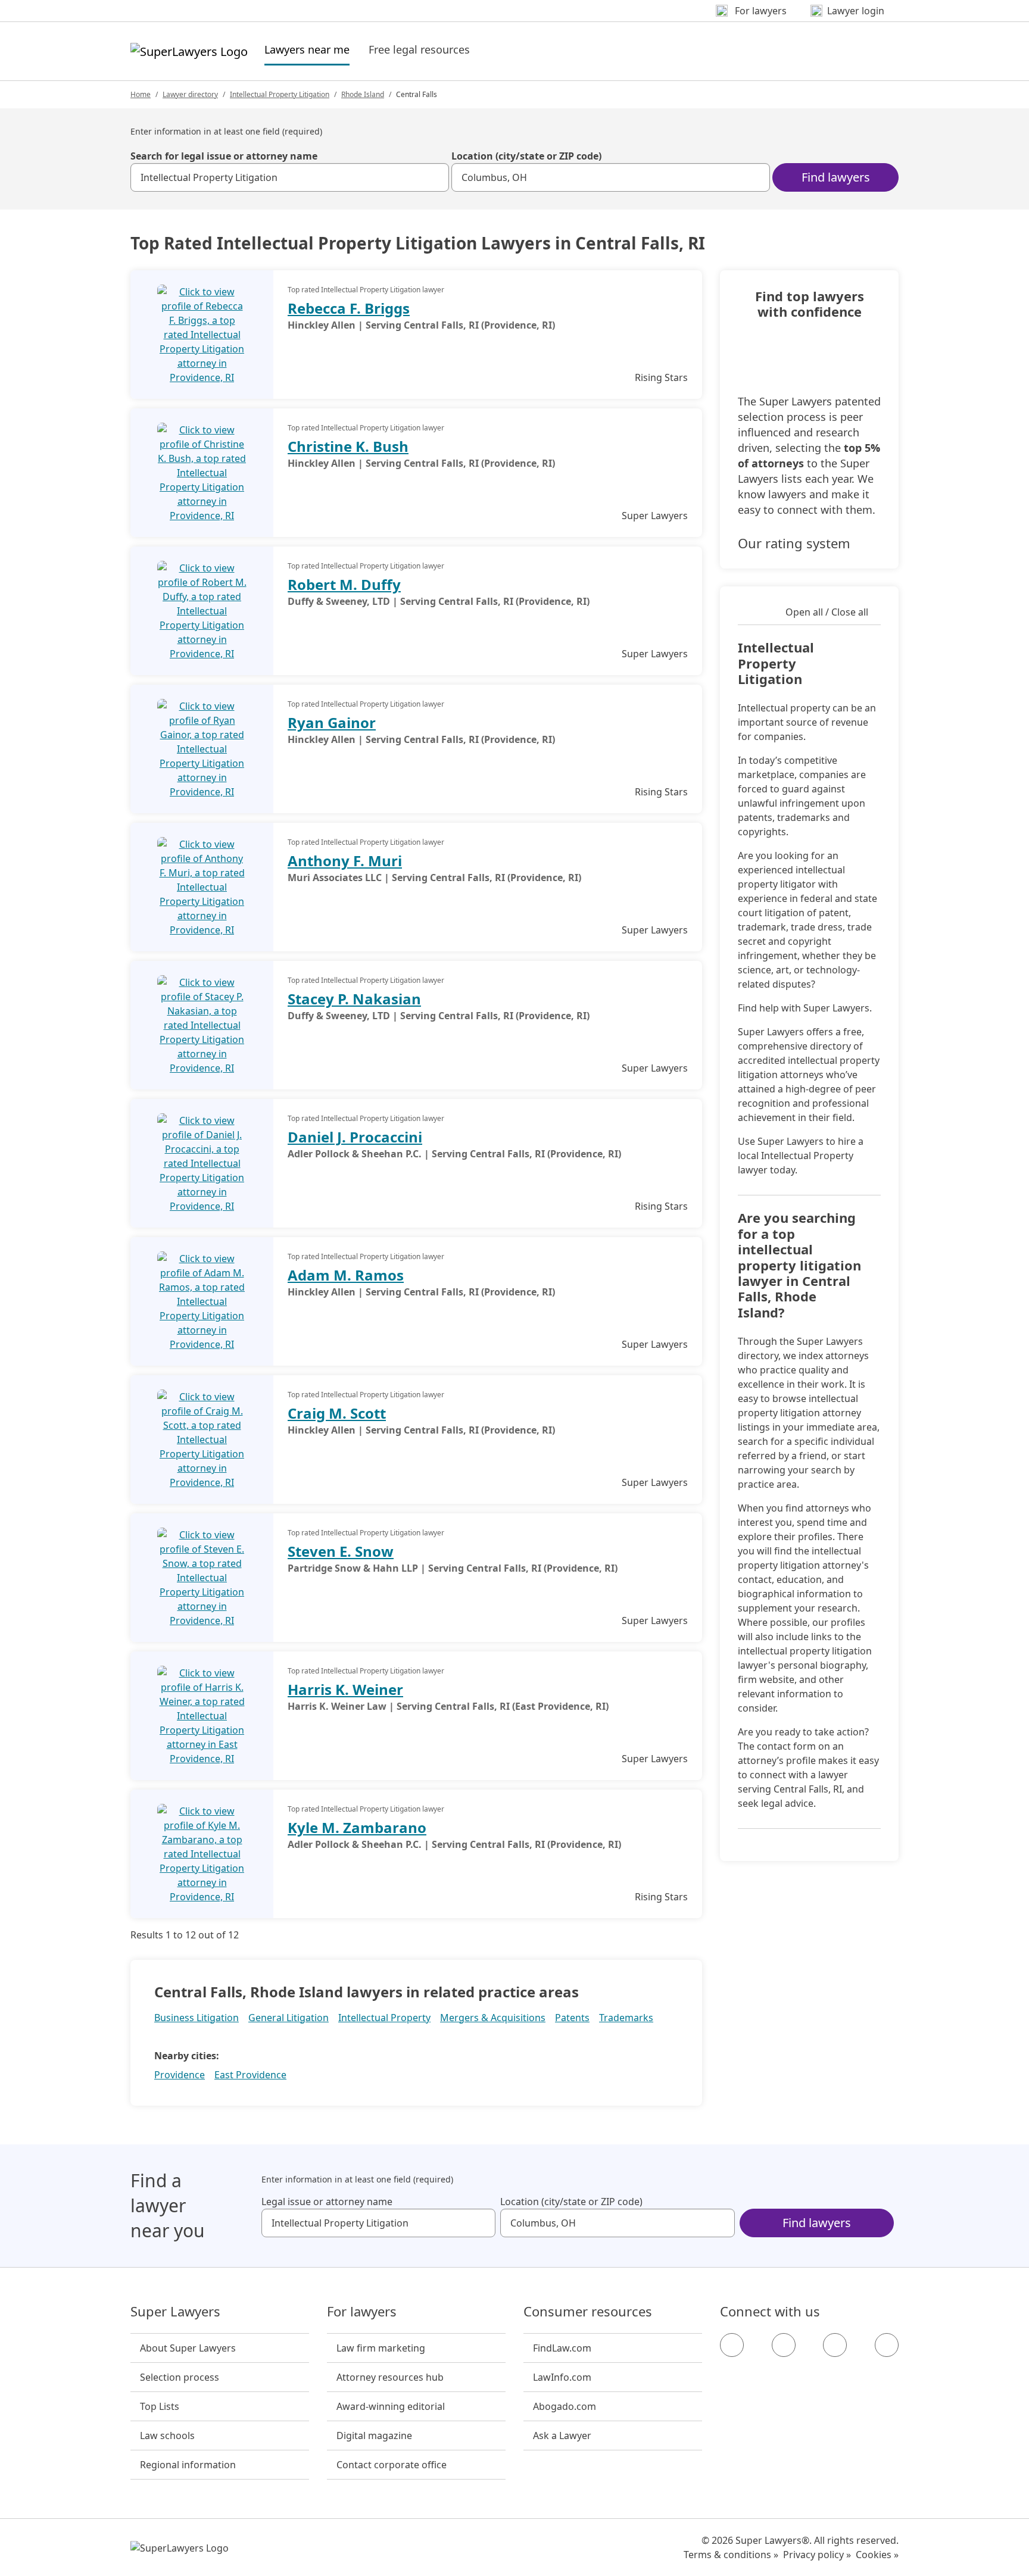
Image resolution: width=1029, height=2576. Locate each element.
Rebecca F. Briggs (349, 308)
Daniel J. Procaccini (355, 1137)
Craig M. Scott (337, 1413)
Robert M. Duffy (344, 584)
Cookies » (877, 2555)
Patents (572, 2018)
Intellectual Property (384, 2018)
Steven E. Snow (341, 1551)
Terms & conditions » (731, 2555)
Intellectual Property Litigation (280, 94)
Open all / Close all (827, 612)
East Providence (250, 2075)
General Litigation (289, 2018)
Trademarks (626, 2018)
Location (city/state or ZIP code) (526, 156)
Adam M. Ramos (346, 1275)
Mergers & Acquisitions (493, 2018)
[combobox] (290, 177)
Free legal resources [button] (419, 49)
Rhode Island (363, 94)
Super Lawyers (175, 2312)
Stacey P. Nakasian (354, 999)
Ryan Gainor (332, 722)
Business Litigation (197, 2018)
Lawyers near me (307, 49)
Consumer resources (588, 2312)
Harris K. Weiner (345, 1689)
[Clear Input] (435, 177)
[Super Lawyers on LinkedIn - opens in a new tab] (887, 2345)
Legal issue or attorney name (327, 2202)
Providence (180, 2075)
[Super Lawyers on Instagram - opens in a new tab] (784, 2345)
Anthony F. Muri (345, 861)
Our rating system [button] (794, 543)
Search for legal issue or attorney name (224, 156)
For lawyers (362, 2312)
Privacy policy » (817, 2555)
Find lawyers (836, 177)
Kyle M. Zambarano (357, 1827)
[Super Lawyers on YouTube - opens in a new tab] (835, 2345)
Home (141, 94)
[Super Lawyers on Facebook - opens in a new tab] (732, 2345)
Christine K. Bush (348, 446)
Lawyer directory (190, 94)
